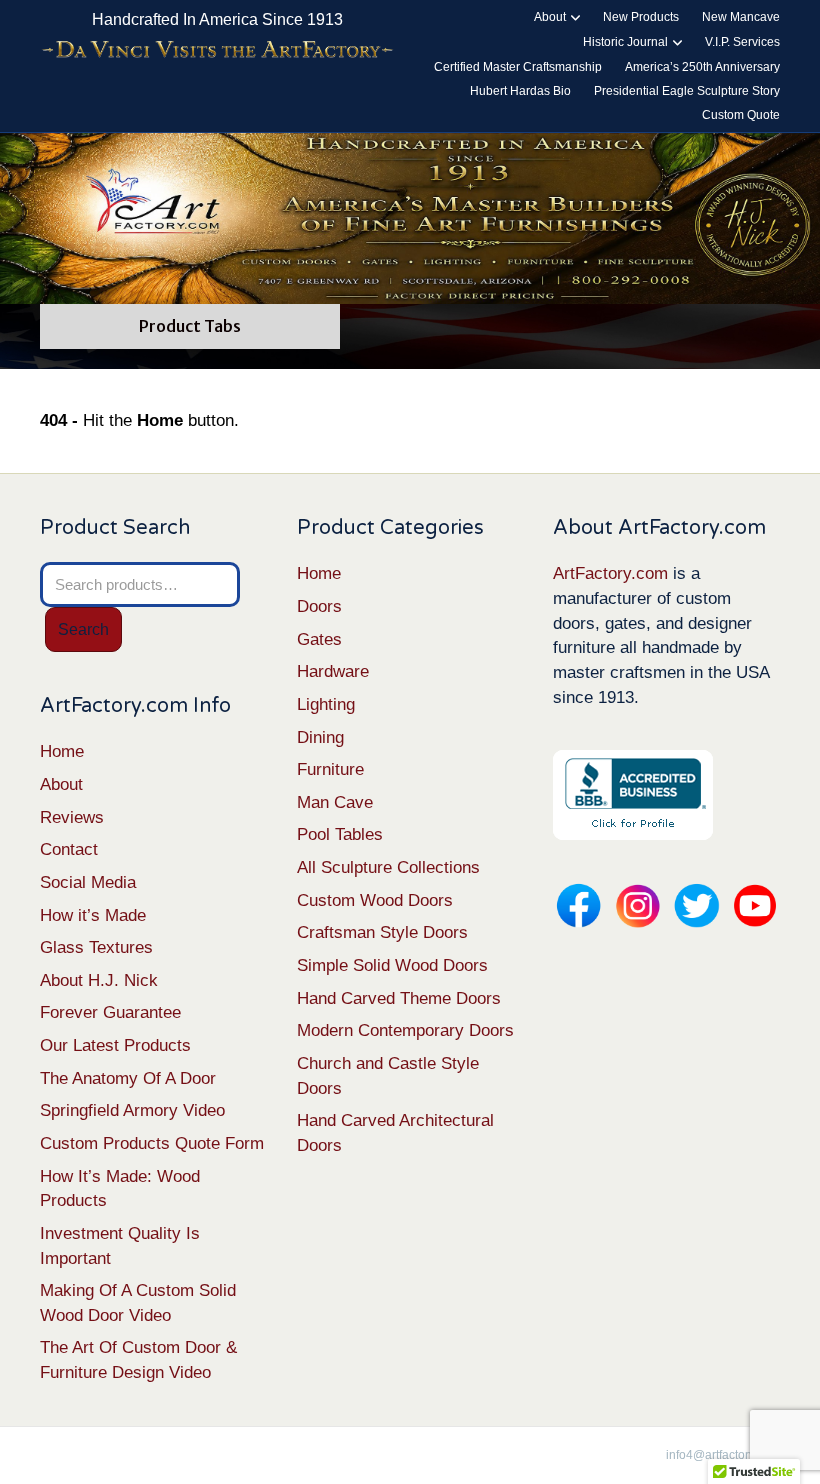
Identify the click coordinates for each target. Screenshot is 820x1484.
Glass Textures (96, 947)
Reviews (72, 817)
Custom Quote (741, 115)
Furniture (330, 769)
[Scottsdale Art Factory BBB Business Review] (633, 794)
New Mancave (741, 17)
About (550, 17)
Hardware (333, 671)
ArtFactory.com (610, 573)
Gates (319, 639)
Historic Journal (625, 42)
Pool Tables (340, 834)
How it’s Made (93, 915)
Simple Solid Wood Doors (392, 965)
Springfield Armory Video (132, 1110)
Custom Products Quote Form (152, 1143)
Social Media (88, 882)
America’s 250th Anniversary (702, 67)
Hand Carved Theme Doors (399, 998)
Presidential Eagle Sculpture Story (687, 91)
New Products (641, 17)
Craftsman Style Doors (382, 932)
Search (83, 629)
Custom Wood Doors (375, 900)
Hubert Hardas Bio (520, 91)
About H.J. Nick (99, 980)
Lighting (326, 704)
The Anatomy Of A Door (128, 1078)
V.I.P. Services (742, 42)
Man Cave (335, 802)
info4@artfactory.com (723, 1455)
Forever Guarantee (110, 1012)
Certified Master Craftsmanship (518, 67)
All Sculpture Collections (388, 867)
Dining (320, 737)
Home (62, 751)
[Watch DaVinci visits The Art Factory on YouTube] (217, 50)
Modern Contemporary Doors (405, 1030)
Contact (69, 849)
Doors (319, 606)
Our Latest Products (115, 1045)
